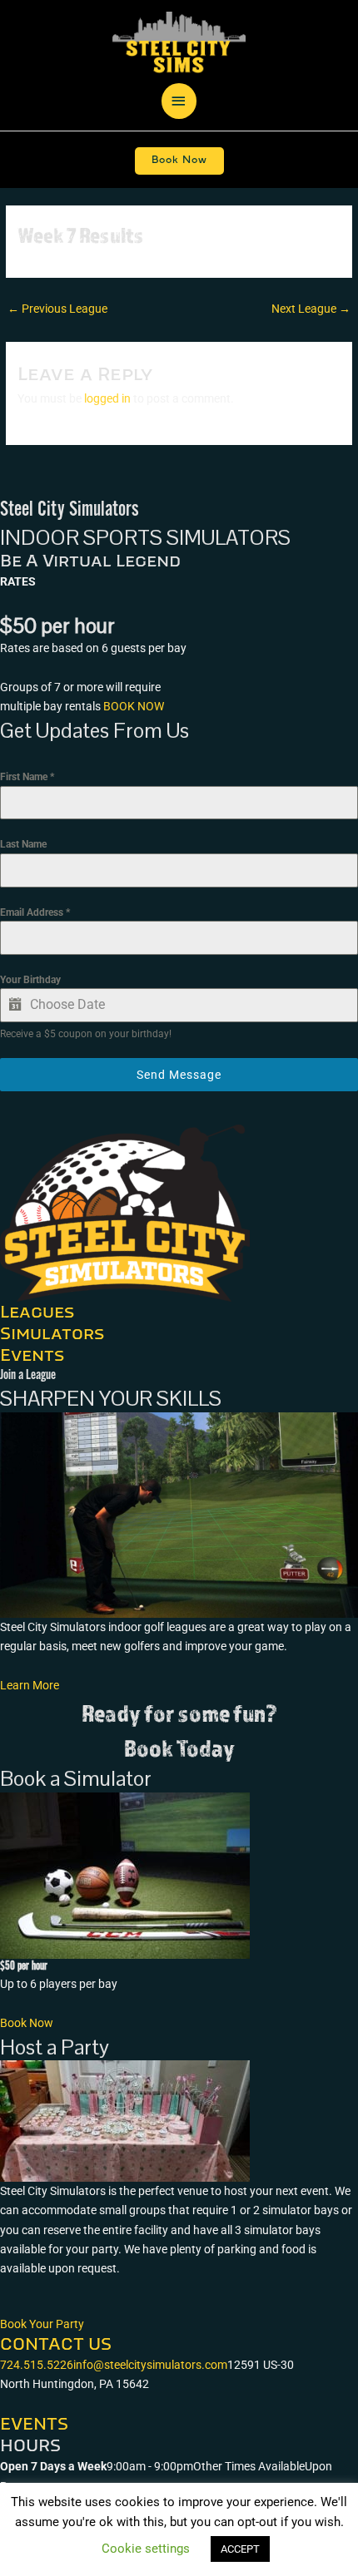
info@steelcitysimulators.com (150, 2365)
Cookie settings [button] (146, 2549)
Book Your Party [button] (42, 2324)
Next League (311, 309)
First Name (27, 777)
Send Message (179, 1075)
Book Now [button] (27, 2023)
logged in (107, 398)
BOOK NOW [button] (134, 706)
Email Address (35, 912)
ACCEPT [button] (240, 2549)
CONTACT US (56, 2345)
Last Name (23, 844)
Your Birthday (30, 980)
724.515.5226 (37, 2365)
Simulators (52, 1334)
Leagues (37, 1313)
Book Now (179, 160)
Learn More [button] (30, 1685)
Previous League (57, 309)
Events (32, 1356)
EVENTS (34, 2425)
